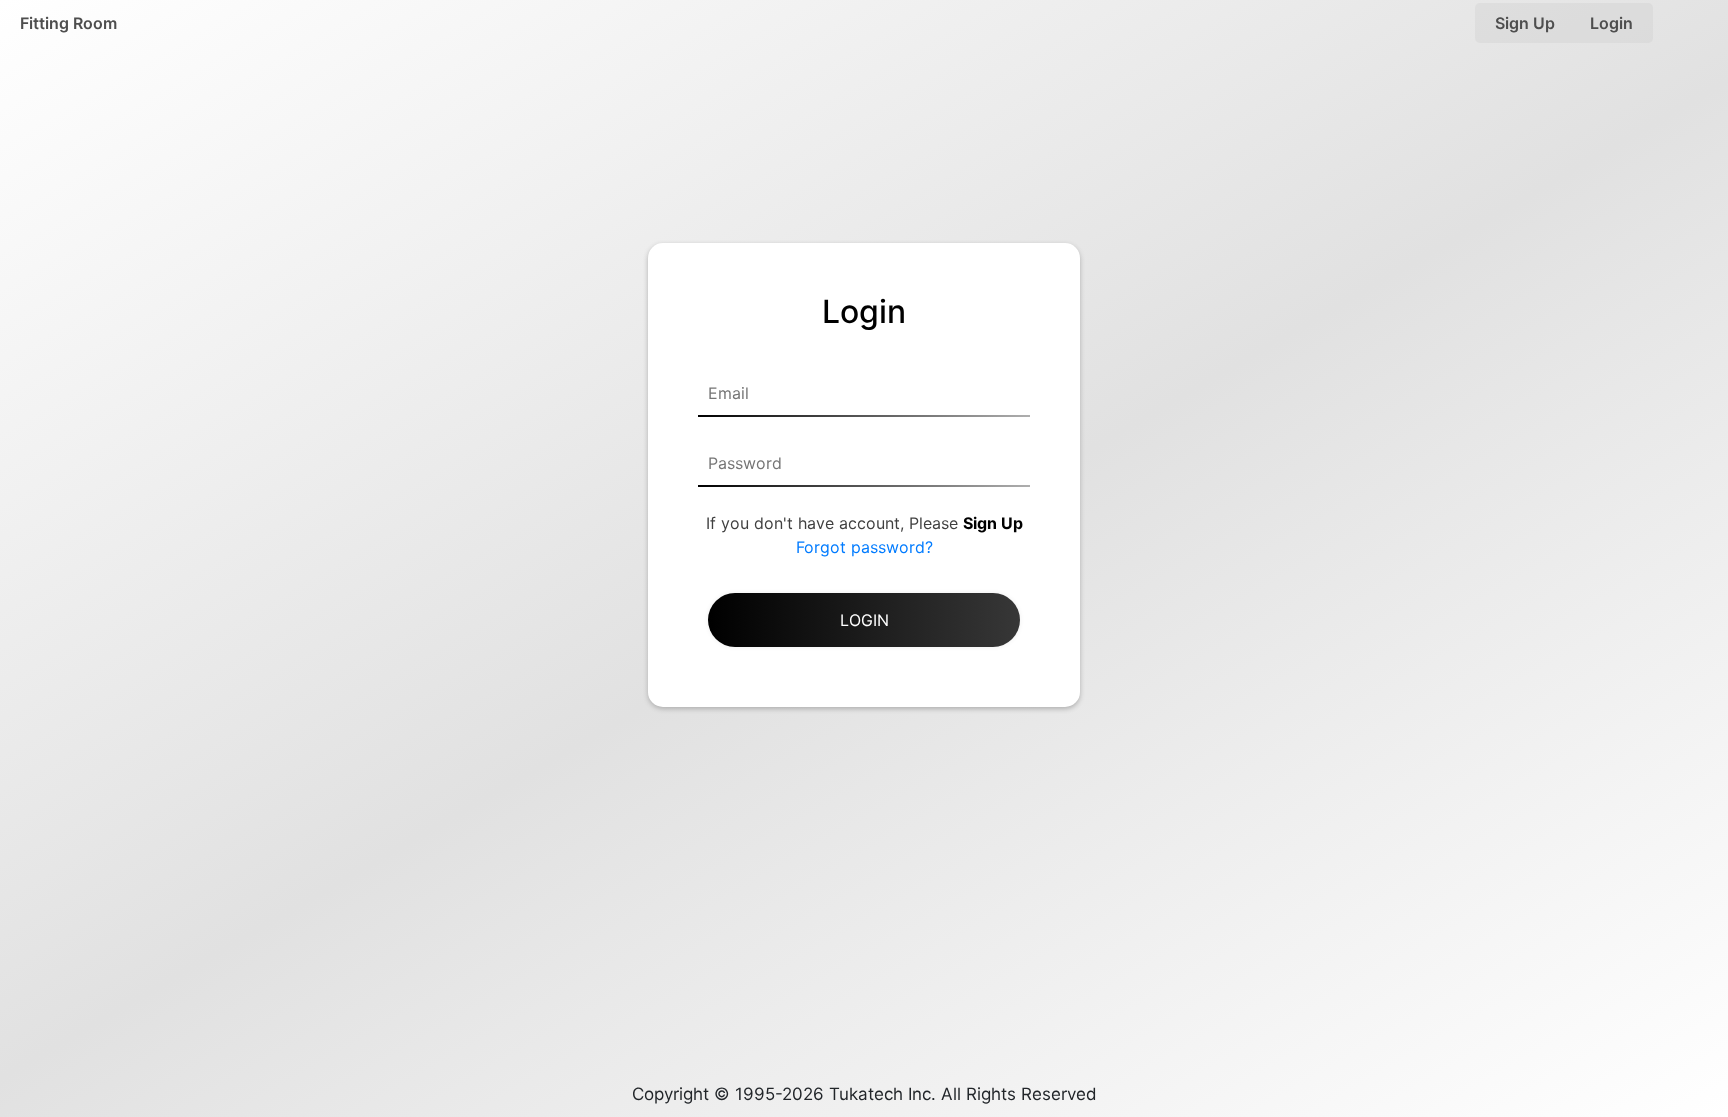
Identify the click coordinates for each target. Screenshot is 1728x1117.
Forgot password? (864, 547)
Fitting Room (68, 23)
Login (1611, 23)
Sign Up (1525, 23)
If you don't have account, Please (864, 523)
